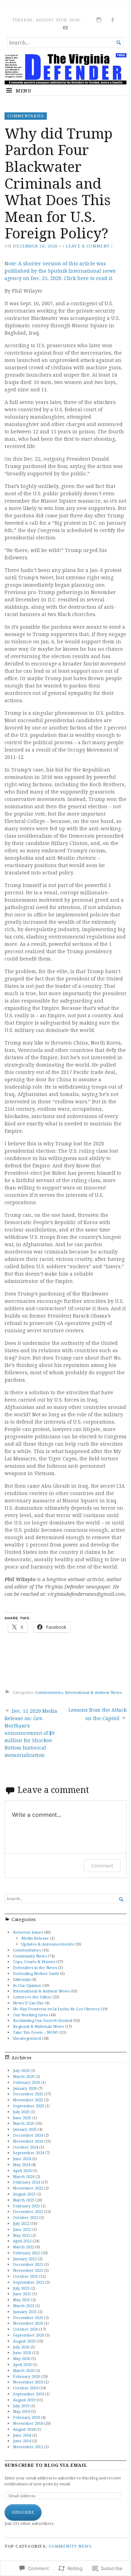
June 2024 (22, 2159)
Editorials (22, 1979)
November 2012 (28, 2447)
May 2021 (21, 2300)
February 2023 (26, 2206)
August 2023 (24, 2194)
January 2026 (25, 2088)
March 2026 (24, 2076)
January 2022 (25, 2259)
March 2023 (24, 2200)
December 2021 (28, 2264)
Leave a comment (88, 246)
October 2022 (26, 2217)
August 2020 (24, 2341)
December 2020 (28, 2317)
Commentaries (26, 116)
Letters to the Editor (32, 1997)
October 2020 (26, 2329)
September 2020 (28, 2335)
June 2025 (22, 2118)
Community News (30, 1956)
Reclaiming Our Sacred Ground (42, 2020)
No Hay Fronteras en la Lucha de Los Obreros (56, 2009)
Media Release (35, 1938)
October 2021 (26, 2276)
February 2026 (26, 2082)
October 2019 (26, 2388)
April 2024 (22, 2170)
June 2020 (22, 2352)
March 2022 (24, 2247)
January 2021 (25, 2312)
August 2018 (24, 2429)
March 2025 (24, 2123)
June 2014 (22, 2441)
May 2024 (21, 2165)
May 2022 (21, 2235)
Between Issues (28, 1932)
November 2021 (28, 2270)
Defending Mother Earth (36, 1973)
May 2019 (21, 2411)
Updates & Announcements (47, 1944)
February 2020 (26, 2376)
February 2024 (26, 2182)
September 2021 (28, 2282)
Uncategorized (27, 2038)
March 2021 (24, 2306)
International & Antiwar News (93, 1692)
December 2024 (28, 2135)
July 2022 (21, 2223)
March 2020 (24, 2370)
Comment (102, 1866)
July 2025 (21, 2112)
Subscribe (23, 2512)
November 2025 (28, 2100)
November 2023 (28, 2188)
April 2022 (22, 2241)
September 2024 (28, 2153)
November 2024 (28, 2141)
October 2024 (26, 2147)
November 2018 (28, 2423)
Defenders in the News (35, 1967)
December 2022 (28, 2211)
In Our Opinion (27, 1985)
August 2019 (24, 2400)
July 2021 (21, 2288)
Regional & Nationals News (38, 2026)
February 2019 (26, 2417)
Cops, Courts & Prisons (34, 1961)
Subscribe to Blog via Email (46, 2465)
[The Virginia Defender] (65, 69)
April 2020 (22, 2364)
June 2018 (22, 2435)
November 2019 (28, 2382)
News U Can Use (28, 2003)
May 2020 (21, 2358)
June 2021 (22, 2294)
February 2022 (26, 2253)
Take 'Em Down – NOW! (36, 2032)
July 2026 (21, 2070)
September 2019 (28, 2394)
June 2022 (22, 2229)
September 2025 (28, 2106)
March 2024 (24, 2176)
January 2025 (25, 2129)
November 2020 (28, 2323)
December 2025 (28, 2094)
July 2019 (21, 2406)
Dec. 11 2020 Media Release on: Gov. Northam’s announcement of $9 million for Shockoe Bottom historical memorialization (31, 1733)
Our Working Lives (30, 2015)
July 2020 (21, 2347)
